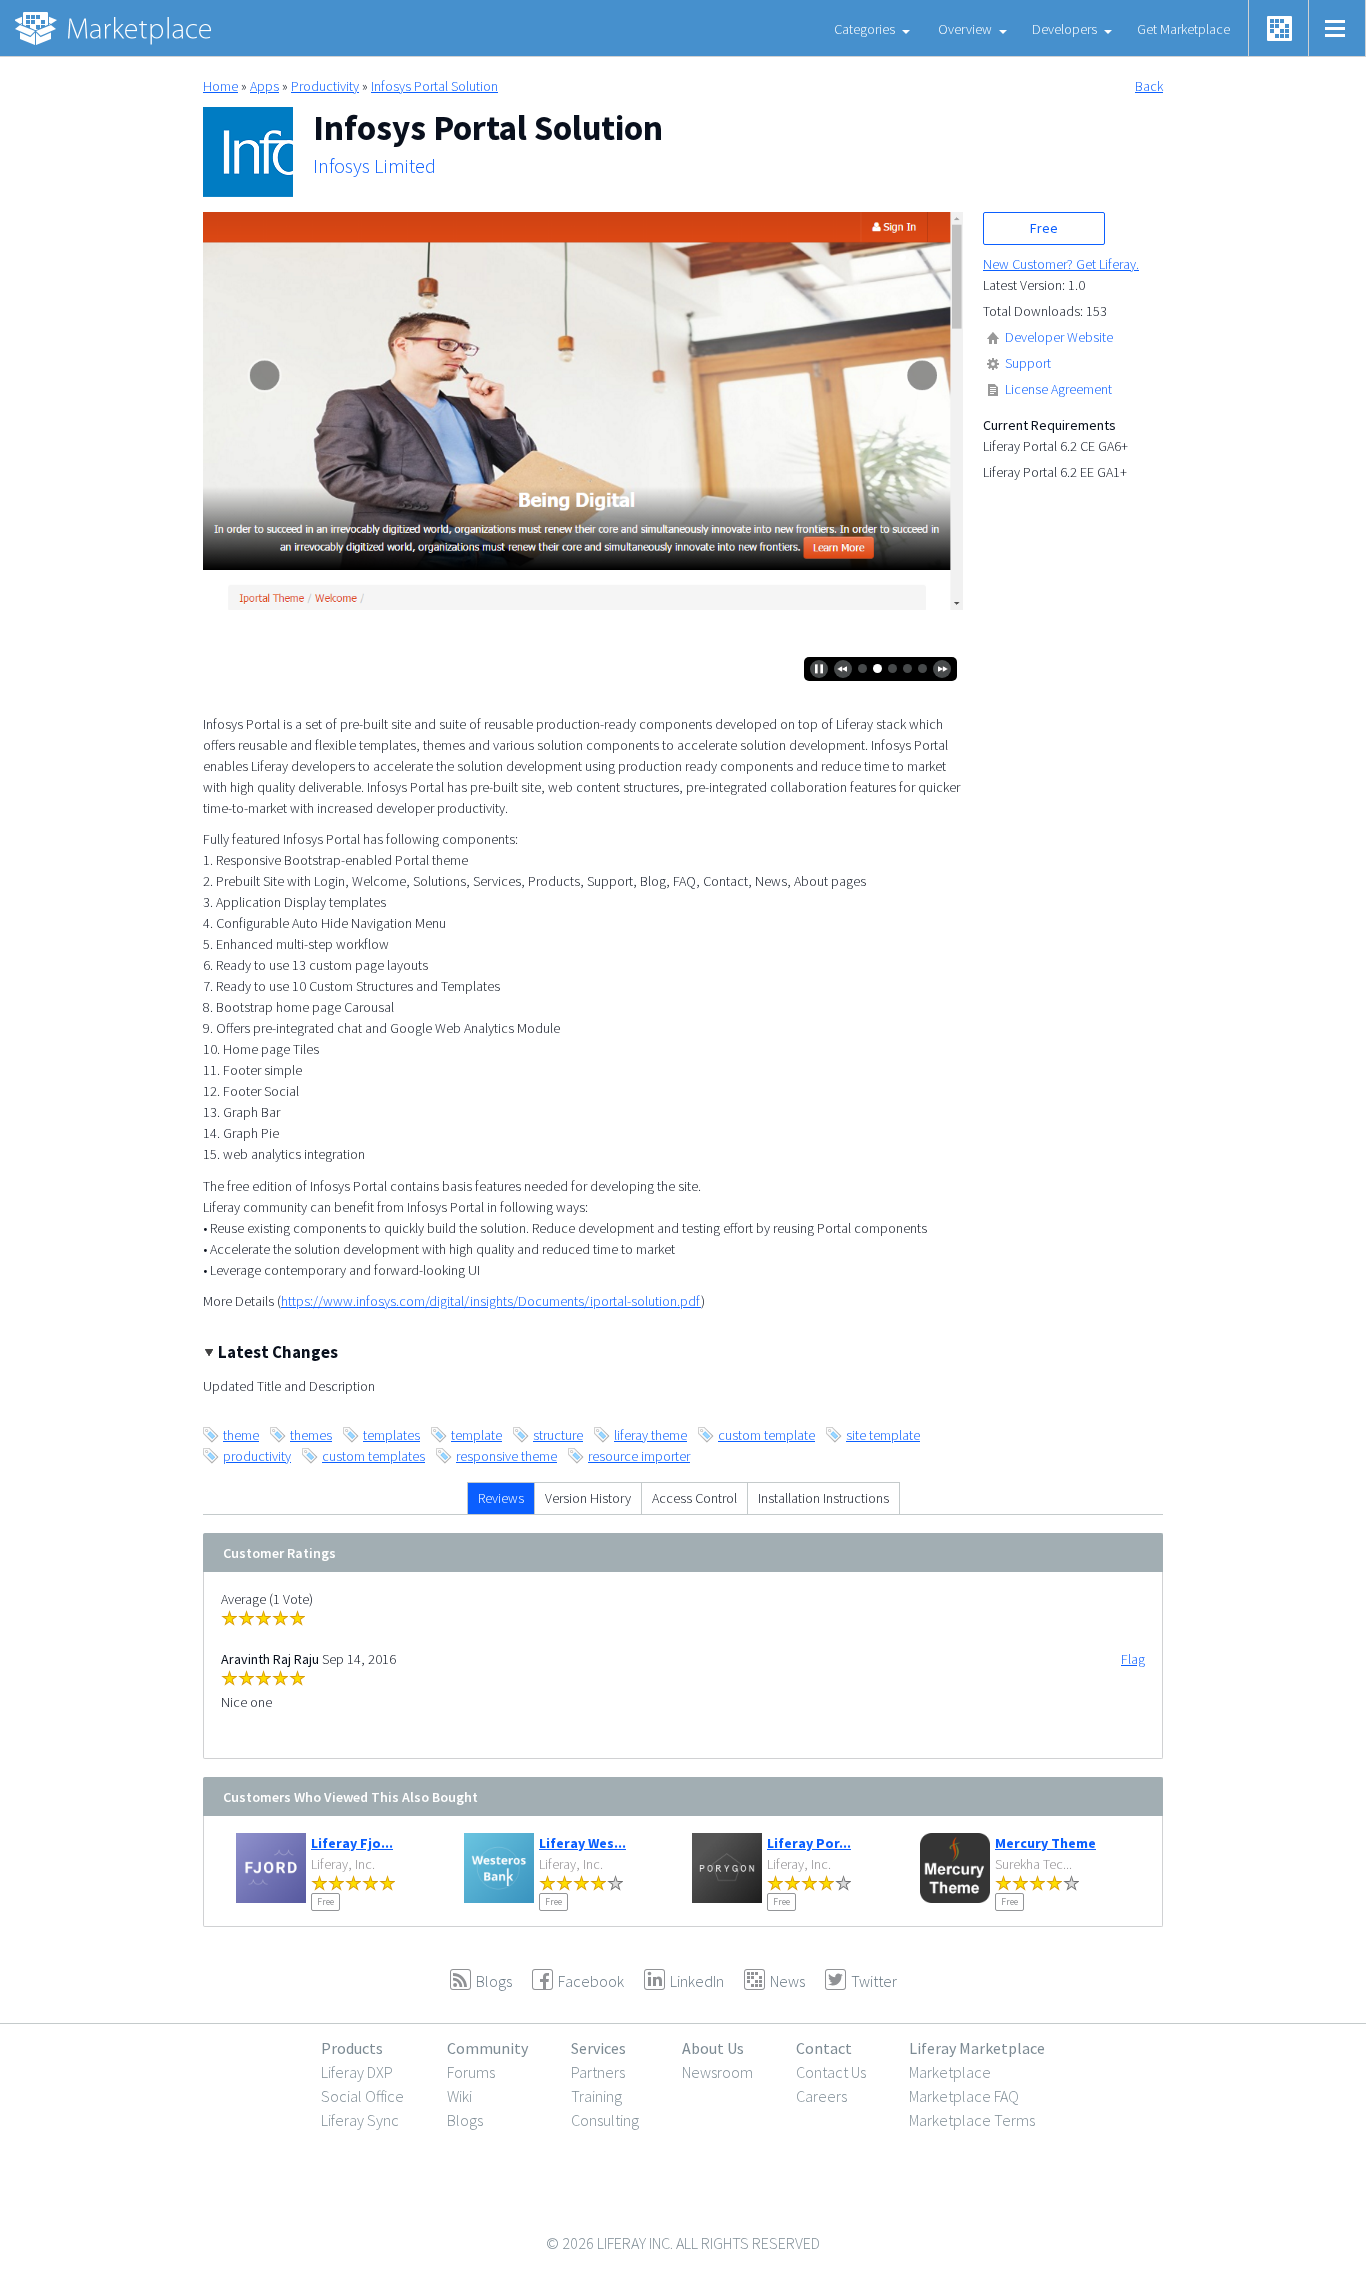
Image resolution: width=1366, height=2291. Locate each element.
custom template (766, 1435)
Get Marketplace (1183, 29)
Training (596, 2096)
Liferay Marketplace (977, 2048)
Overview (965, 29)
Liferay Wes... (582, 1843)
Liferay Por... (809, 1843)
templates (391, 1435)
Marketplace (950, 2072)
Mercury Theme (1045, 1843)
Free (1044, 228)
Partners (598, 2072)
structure (558, 1435)
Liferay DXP (357, 2072)
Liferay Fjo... (352, 1843)
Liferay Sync (360, 2120)
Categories (864, 29)
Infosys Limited (374, 166)
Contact (824, 2048)
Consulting (605, 2120)
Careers (821, 2096)
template (476, 1435)
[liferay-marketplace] (115, 28)
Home (220, 86)
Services (598, 2048)
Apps (264, 86)
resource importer (639, 1456)
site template (883, 1435)
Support (1028, 363)
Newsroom (717, 2072)
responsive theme (506, 1456)
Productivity (325, 86)
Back (1149, 86)
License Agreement (1058, 389)
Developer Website (1059, 337)
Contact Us (831, 2072)
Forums (471, 2072)
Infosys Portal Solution (434, 86)
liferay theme (650, 1435)
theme (241, 1435)
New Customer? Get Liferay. (1061, 264)
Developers (1064, 29)
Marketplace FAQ (964, 2096)
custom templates (373, 1456)
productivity (257, 1456)
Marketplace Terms (972, 2120)
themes (311, 1435)
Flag (1133, 1659)
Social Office (362, 2096)
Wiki (459, 2096)
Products (352, 2048)
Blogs (465, 2120)
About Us (713, 2048)
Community (487, 2048)
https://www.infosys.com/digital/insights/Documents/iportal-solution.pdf (491, 1301)
